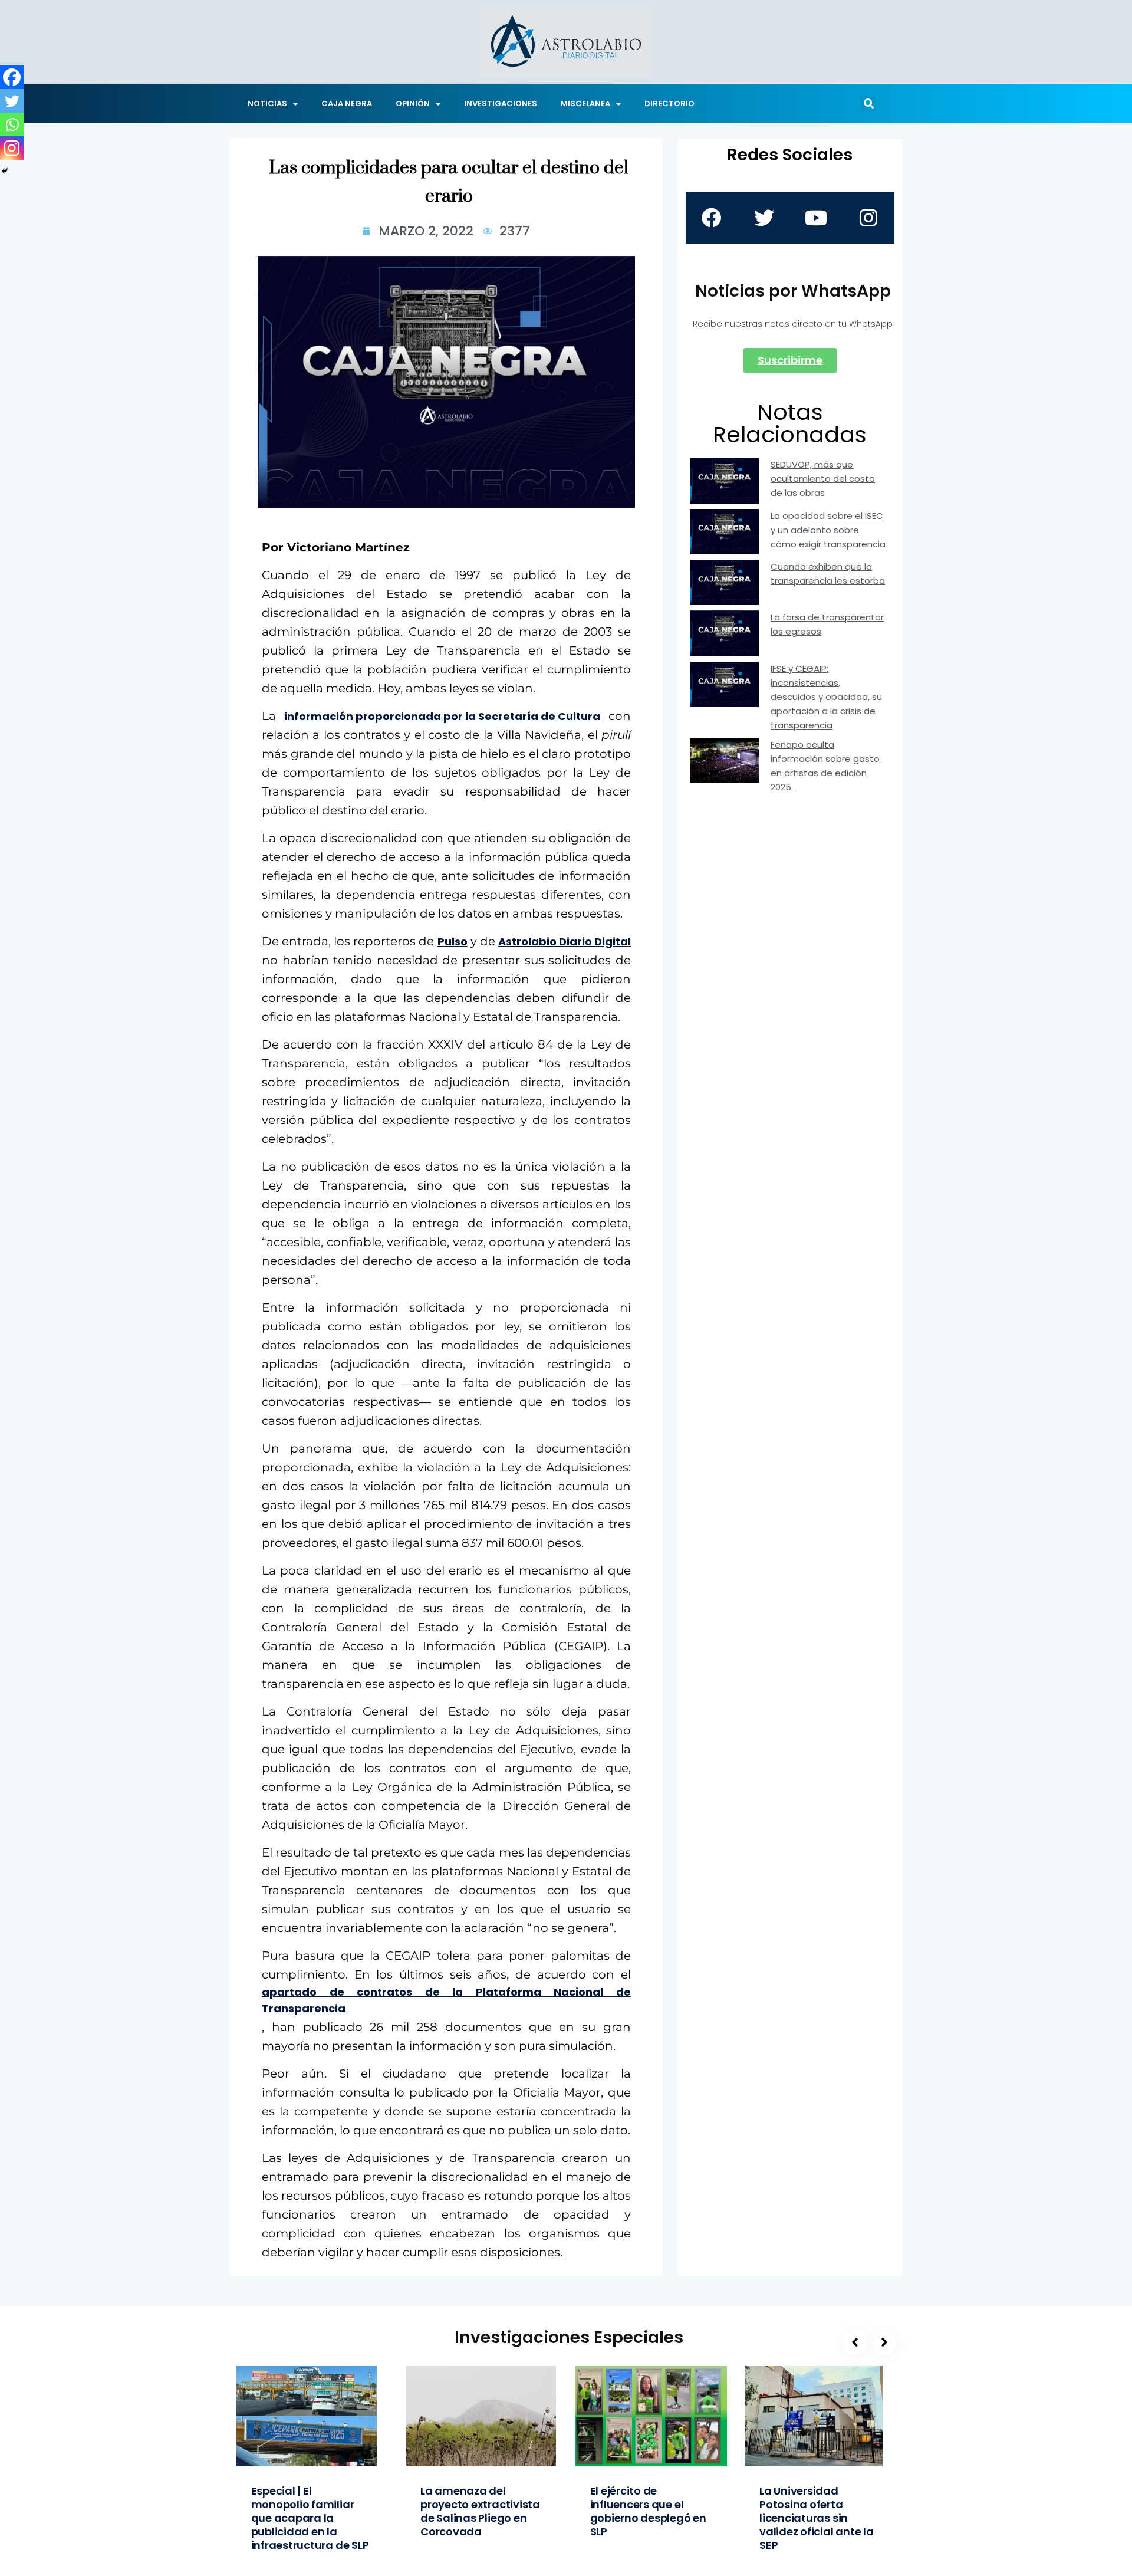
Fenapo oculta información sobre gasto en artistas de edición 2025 (825, 766)
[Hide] (5, 171)
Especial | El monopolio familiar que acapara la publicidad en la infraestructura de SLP (310, 2518)
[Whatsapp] (12, 124)
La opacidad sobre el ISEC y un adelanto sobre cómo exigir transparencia (828, 530)
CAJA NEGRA (347, 103)
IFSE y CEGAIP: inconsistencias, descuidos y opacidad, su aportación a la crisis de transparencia (826, 697)
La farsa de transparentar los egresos (827, 624)
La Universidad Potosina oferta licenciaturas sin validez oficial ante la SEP (817, 2518)
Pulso (453, 942)
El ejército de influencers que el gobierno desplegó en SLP (648, 2511)
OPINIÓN (413, 103)
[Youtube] (816, 218)
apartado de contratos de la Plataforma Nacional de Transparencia (446, 2000)
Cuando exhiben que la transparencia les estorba (828, 574)
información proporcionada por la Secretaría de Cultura (442, 716)
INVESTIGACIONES (501, 103)
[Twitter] (12, 101)
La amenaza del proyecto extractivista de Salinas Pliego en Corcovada (480, 2511)
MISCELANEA (585, 103)
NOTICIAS (267, 103)
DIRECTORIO (669, 103)
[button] (868, 104)
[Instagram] (12, 148)
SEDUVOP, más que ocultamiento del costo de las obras (823, 479)
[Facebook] (12, 77)
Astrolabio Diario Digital (565, 942)
